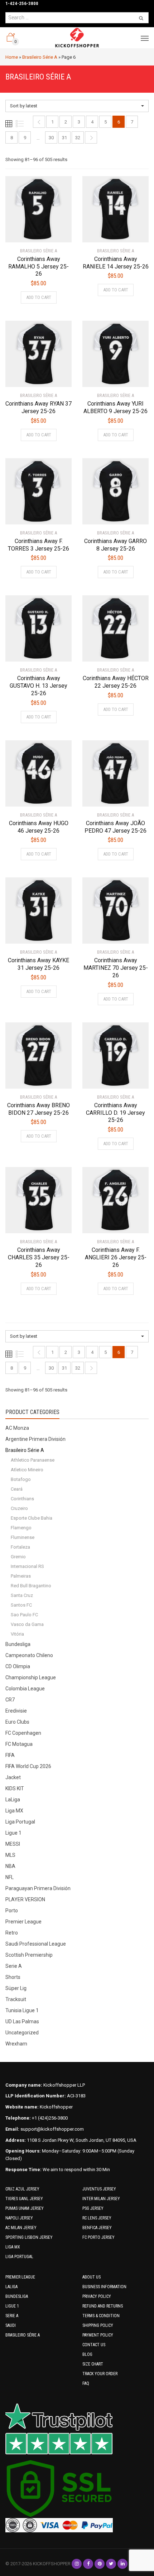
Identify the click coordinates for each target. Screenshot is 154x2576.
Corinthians (22, 1499)
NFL (9, 1877)
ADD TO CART (39, 297)
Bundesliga (18, 1644)
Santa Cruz (22, 1595)
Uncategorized (22, 2033)
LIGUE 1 (12, 2306)
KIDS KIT (15, 1788)
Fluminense (23, 1537)
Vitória (17, 1634)
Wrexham (16, 2044)
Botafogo (21, 1479)
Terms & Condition (101, 2316)
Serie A (14, 1966)
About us (92, 2277)
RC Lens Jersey (97, 2218)
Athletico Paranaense (33, 1460)
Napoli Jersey (19, 2218)
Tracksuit (16, 1999)
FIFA (10, 1755)
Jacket (13, 1777)
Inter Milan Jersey (101, 2199)
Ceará (17, 1489)
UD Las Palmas (22, 2021)
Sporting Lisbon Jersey (29, 2237)
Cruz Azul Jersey (22, 2189)
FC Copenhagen (23, 1733)
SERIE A (12, 2316)
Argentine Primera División (35, 1439)
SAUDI (11, 2325)
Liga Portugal (20, 1822)
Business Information (104, 2287)
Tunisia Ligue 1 (22, 2010)
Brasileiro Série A (40, 57)
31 (64, 138)
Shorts (13, 1977)
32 (78, 138)
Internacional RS (27, 1566)
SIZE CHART (93, 2364)
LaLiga (13, 1800)
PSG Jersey (93, 2208)
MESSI (13, 1844)
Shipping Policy (98, 2325)
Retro (12, 1933)
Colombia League (25, 1689)
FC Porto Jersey (98, 2237)
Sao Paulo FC (24, 1615)
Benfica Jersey (97, 2228)
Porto (12, 1911)
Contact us (94, 2345)
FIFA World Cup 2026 (28, 1766)
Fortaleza (20, 1547)
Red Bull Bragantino (31, 1586)
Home (12, 57)
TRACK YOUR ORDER (100, 2374)
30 (51, 138)
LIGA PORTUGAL (19, 2257)
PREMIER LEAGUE (20, 2277)
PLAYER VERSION (25, 1899)
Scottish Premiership (29, 1955)
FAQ (86, 2383)
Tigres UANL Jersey (24, 2199)
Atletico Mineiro (27, 1470)
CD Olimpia (18, 1666)
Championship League (31, 1677)
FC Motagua (19, 1744)
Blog (87, 2354)
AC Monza (17, 1428)
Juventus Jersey (99, 2189)
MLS (10, 1855)
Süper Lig (16, 1988)
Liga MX (14, 1811)
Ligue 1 (13, 1833)
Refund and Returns (103, 2306)
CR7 (10, 1700)
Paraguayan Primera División (38, 1888)
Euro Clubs (17, 1722)
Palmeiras (21, 1576)
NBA (10, 1866)
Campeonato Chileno (29, 1655)
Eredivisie (16, 1711)
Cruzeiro (19, 1508)
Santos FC (21, 1605)
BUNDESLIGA (17, 2296)
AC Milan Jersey (21, 2228)
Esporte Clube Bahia (32, 1518)
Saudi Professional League (36, 1944)
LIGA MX (13, 2247)
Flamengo (21, 1528)
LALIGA (11, 2287)
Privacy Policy (97, 2296)
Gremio (18, 1557)
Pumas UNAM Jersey (25, 2208)
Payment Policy (98, 2335)
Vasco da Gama (27, 1624)
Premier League (23, 1922)
